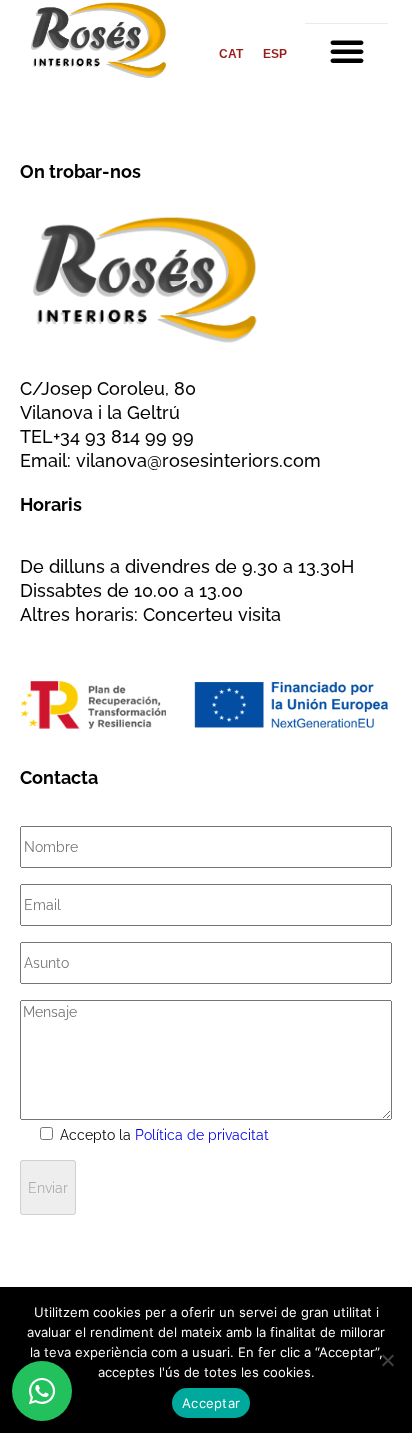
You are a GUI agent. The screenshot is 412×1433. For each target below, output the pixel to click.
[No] (387, 1360)
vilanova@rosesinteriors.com (198, 460)
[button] (347, 51)
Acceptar (211, 1403)
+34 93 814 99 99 (123, 436)
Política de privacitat (202, 1135)
